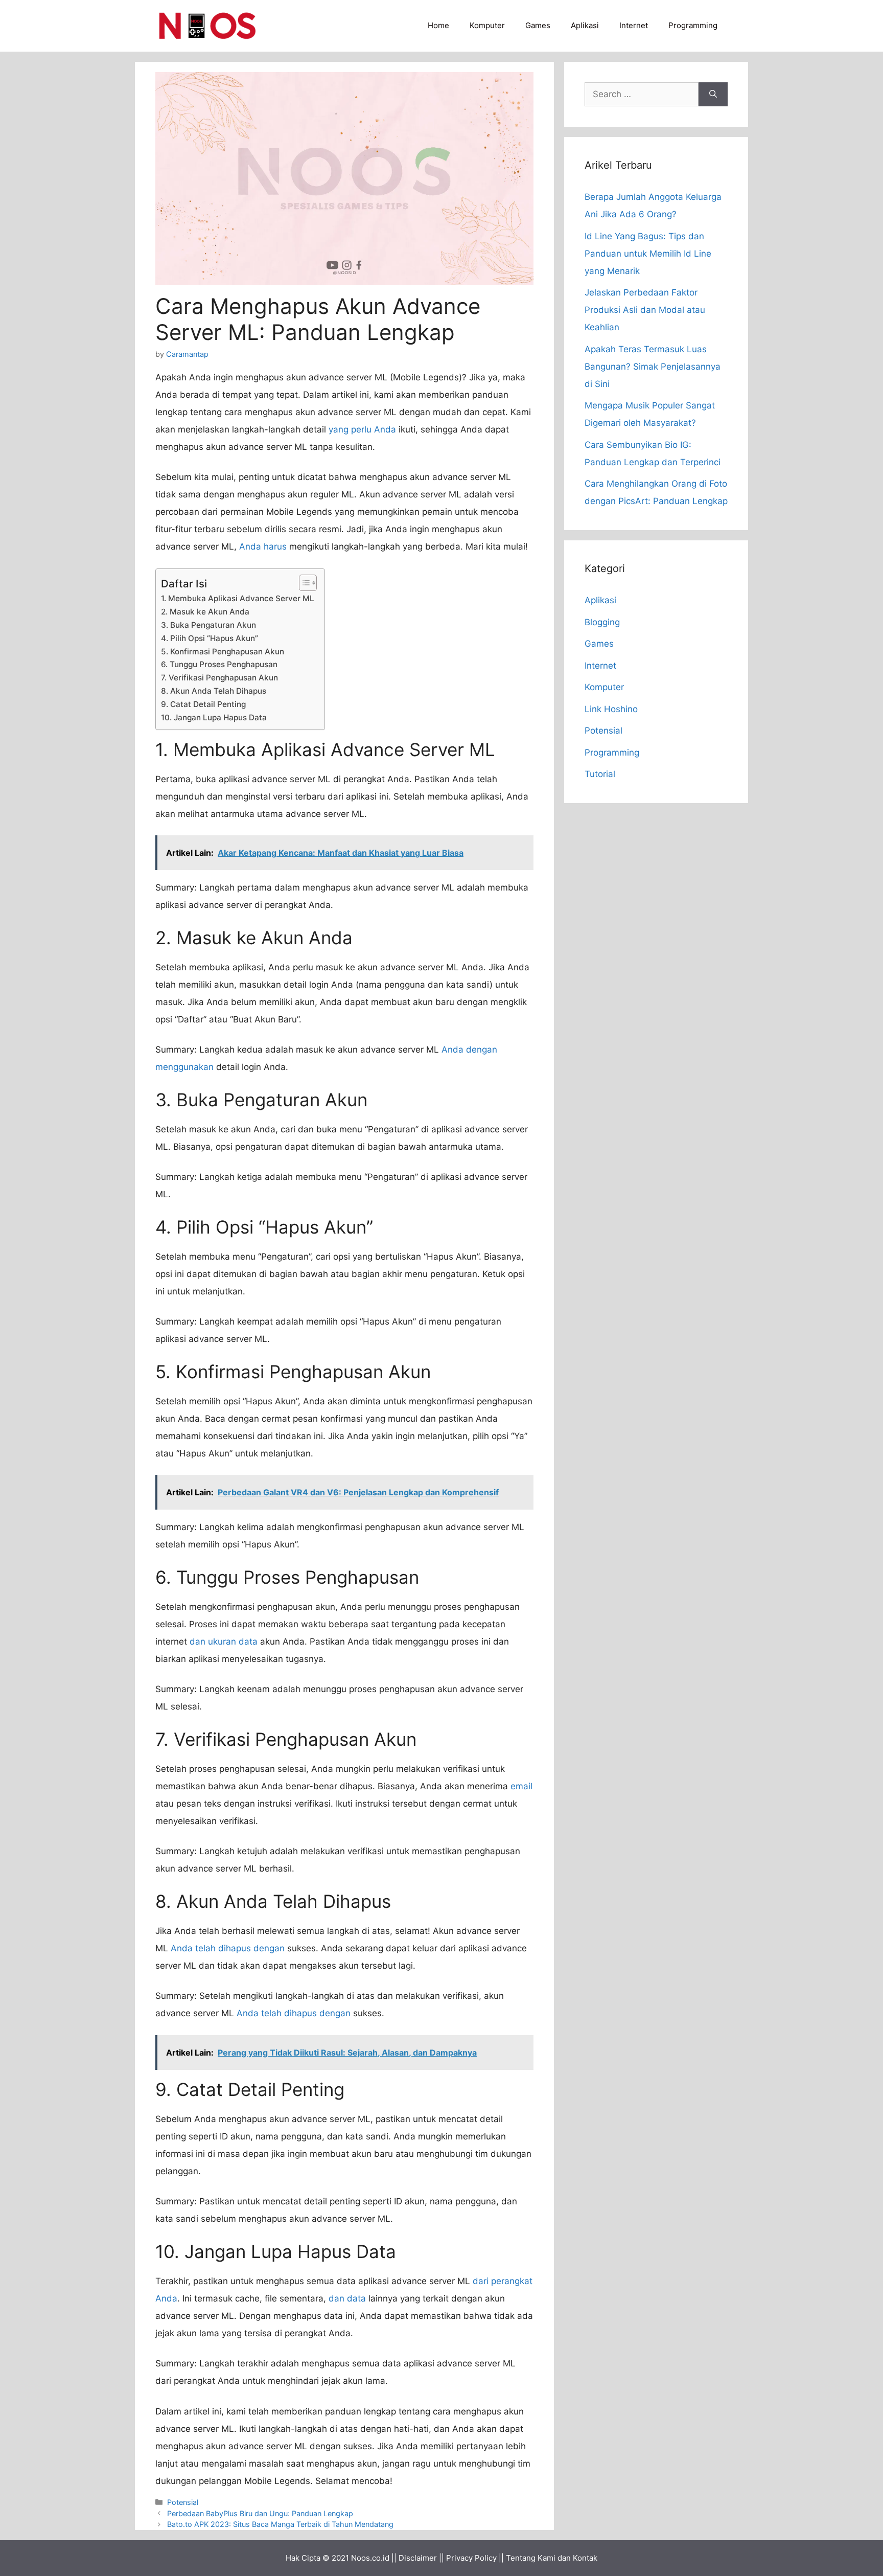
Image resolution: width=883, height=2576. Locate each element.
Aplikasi (585, 25)
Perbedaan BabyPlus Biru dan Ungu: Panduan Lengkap (260, 2513)
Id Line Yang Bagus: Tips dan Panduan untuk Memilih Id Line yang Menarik (648, 254)
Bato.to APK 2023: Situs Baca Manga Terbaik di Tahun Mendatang (280, 2524)
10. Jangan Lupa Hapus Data (214, 717)
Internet (634, 25)
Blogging (602, 622)
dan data (347, 2298)
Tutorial (600, 774)
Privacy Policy (471, 2558)
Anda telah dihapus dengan (228, 1948)
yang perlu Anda (362, 429)
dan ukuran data (224, 1642)
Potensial (183, 2502)
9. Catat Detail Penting (203, 704)
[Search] (713, 95)
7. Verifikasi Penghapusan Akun (219, 678)
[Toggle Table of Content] (303, 583)
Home (438, 25)
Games (538, 25)
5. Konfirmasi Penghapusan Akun (223, 652)
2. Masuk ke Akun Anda (205, 612)
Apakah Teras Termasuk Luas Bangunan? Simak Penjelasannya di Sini (653, 367)
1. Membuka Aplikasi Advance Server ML (238, 598)
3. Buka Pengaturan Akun (208, 625)
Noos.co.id (370, 2558)
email (521, 1786)
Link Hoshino (611, 709)
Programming (693, 25)
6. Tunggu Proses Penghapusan (219, 664)
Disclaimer (418, 2558)
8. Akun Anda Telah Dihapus (214, 691)
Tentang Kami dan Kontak (552, 2558)
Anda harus (263, 546)
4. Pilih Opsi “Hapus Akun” (210, 638)
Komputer (487, 25)
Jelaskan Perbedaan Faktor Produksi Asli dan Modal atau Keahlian (645, 310)
